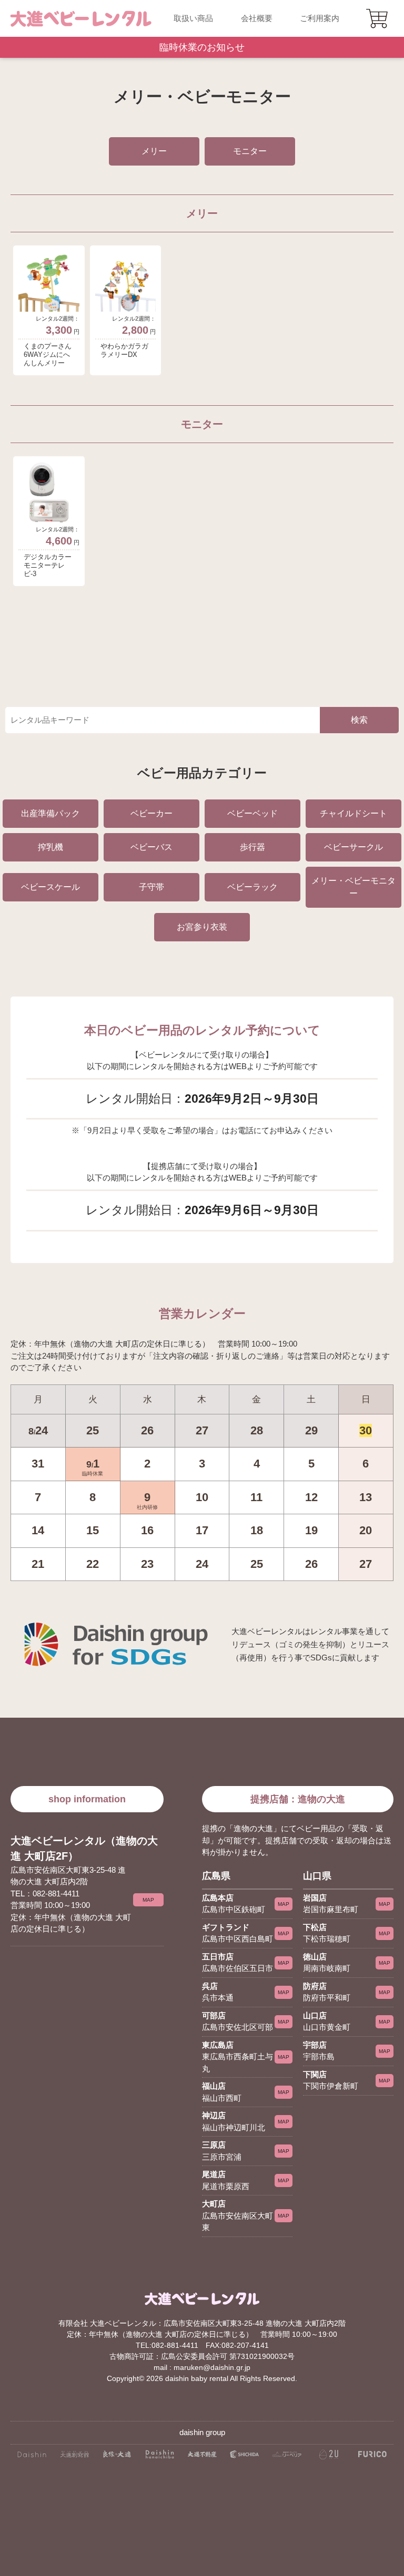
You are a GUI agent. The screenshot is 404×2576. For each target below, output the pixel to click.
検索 (359, 720)
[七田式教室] (244, 2458)
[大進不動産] (202, 2458)
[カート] (378, 18)
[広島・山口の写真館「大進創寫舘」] (74, 2458)
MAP (148, 1900)
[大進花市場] (160, 2458)
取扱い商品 (193, 18)
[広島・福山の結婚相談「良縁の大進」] (117, 2458)
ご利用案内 (320, 18)
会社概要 (257, 18)
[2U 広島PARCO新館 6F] (330, 2458)
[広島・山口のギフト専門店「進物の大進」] (32, 2458)
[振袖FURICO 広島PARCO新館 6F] (372, 2458)
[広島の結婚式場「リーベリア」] (287, 2458)
